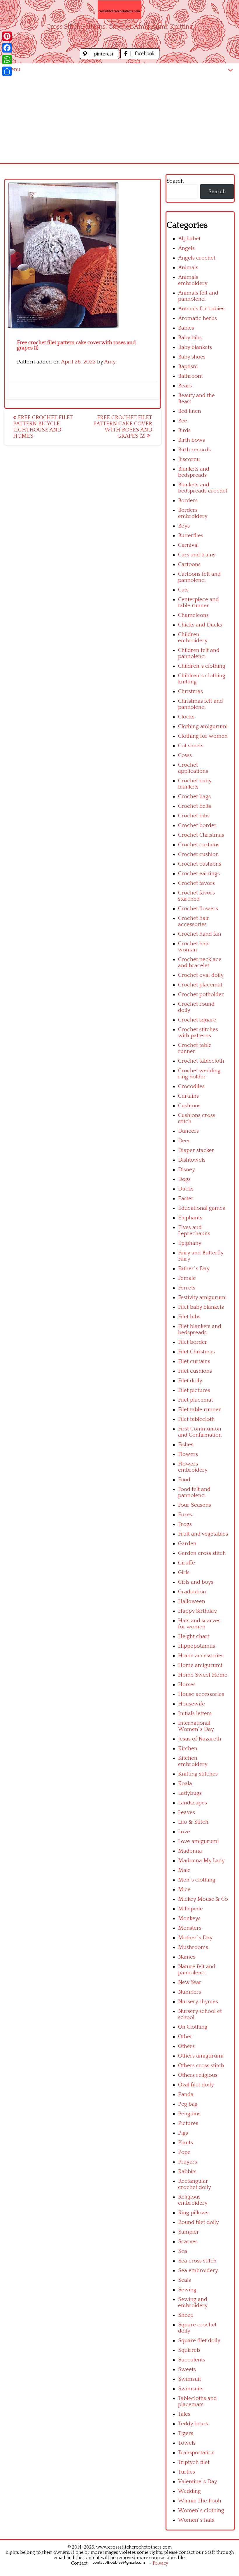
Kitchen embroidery (193, 1761)
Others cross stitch (201, 2066)
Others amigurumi (201, 2056)
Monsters (190, 1928)
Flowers (188, 1454)
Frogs (185, 1524)
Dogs (184, 1179)
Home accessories (201, 1656)
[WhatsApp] (7, 60)
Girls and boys (196, 1582)
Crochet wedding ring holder (199, 1074)
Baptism (188, 367)
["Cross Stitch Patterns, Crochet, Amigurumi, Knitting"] (119, 9)
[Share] (7, 71)
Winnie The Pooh (200, 2501)
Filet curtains (194, 1361)
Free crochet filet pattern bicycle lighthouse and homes (43, 427)
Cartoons (189, 564)
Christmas (190, 691)
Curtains (188, 1096)
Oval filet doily (196, 2085)
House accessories (201, 1694)
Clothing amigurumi (203, 726)
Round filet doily (198, 2222)
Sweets (187, 2369)
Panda (186, 2094)
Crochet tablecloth (201, 1061)
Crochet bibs (194, 816)
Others (186, 2046)
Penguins (189, 2114)
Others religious (198, 2075)
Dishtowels (192, 1160)
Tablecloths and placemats (197, 2401)
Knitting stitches (198, 1774)
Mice (184, 1890)
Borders (188, 501)
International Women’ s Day (196, 1726)
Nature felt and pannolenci (197, 1970)
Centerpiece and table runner (198, 603)
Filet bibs (189, 1317)
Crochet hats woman (194, 947)
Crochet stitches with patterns (198, 1033)
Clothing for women (203, 736)
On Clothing (193, 2027)
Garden (187, 1544)
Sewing (187, 2290)
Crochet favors (196, 883)
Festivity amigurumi (202, 1297)
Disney (187, 1170)
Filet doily (190, 1381)
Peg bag (188, 2104)
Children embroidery (193, 638)
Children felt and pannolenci (199, 653)
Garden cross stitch (202, 1553)
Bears (185, 386)
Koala (185, 1784)
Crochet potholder (201, 994)
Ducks (186, 1189)
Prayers (188, 2162)
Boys (184, 526)
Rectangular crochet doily (195, 2184)
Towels (187, 2443)
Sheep (186, 2315)
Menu (13, 69)
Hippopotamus (197, 1646)
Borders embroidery (193, 513)
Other (185, 2037)
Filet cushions (195, 1371)
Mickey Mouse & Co (203, 1899)
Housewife (191, 1704)
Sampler (189, 2232)
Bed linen (190, 411)
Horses (187, 1685)
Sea (183, 2251)
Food (184, 1480)
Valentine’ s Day (198, 2482)
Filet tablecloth (196, 1419)
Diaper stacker (196, 1150)
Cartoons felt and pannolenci (199, 577)
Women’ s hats (196, 2520)
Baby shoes (192, 357)
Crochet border (197, 825)
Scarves (188, 2242)
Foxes (185, 1515)
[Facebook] (7, 48)
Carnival (188, 545)
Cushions (189, 1106)
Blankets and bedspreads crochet (203, 488)
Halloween (192, 1601)
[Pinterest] (7, 36)
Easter (186, 1199)
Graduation (192, 1592)
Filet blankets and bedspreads (200, 1329)
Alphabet (189, 239)
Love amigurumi (198, 1841)
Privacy (160, 2563)
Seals (184, 2280)
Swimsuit (190, 2379)
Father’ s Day (194, 1269)
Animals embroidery (193, 280)
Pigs (183, 2133)
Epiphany (190, 1243)
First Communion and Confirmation (200, 1432)
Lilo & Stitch (193, 1822)
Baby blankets (195, 347)
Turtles (187, 2472)
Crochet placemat (200, 985)
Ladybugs (190, 1793)
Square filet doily (199, 2341)
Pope (184, 2152)
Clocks (186, 717)
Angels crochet (197, 258)
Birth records (194, 450)
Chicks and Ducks (200, 625)
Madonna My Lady (201, 1861)
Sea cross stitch (197, 2261)
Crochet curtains (199, 845)
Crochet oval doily (201, 975)
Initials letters (195, 1713)
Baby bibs (190, 338)
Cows (185, 755)
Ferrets (187, 1288)
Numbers (190, 1992)
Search (175, 181)
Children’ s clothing (202, 666)
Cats (183, 590)
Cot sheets (191, 746)
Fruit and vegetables (203, 1534)
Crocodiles (191, 1086)
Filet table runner (200, 1410)
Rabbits (187, 2172)
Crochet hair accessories (194, 921)
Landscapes (193, 1803)
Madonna (190, 1851)
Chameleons (193, 615)
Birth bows (191, 440)
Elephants (190, 1218)
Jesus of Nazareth (200, 1739)
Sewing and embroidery (193, 2302)
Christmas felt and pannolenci (201, 704)
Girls (184, 1572)
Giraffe (187, 1563)
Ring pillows (193, 2213)
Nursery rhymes (198, 2002)
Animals (188, 268)
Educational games (202, 1208)
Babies (186, 328)
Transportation (196, 2453)
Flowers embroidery (193, 1467)
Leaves (187, 1812)
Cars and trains (197, 555)
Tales (184, 2414)
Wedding (189, 2491)
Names (187, 1957)
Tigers (186, 2433)
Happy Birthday (197, 1611)
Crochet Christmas (201, 835)
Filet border (193, 1342)
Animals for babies (201, 309)
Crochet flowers (198, 909)
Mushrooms (193, 1947)
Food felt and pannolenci (194, 1492)
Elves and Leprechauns (194, 1230)
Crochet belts (195, 806)
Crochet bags (194, 797)
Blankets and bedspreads (194, 472)
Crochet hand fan (200, 934)
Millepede (190, 1909)
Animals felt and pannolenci (198, 296)
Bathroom (190, 376)
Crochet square (197, 1020)
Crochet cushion (198, 854)
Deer (184, 1141)
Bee (183, 421)
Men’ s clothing (197, 1880)
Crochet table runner (195, 1048)
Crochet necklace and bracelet (200, 962)
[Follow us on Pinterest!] (100, 57)
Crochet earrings (199, 874)
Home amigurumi (200, 1665)
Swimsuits (191, 2389)
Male (184, 1870)
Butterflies (191, 536)
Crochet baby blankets (195, 784)
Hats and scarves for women (199, 1624)
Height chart (194, 1636)
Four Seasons (195, 1505)
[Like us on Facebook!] (140, 57)
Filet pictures (194, 1390)
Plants (186, 2143)
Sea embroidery (198, 2270)
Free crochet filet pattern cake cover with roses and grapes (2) (123, 427)
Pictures (188, 2123)
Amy (110, 362)
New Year (190, 1982)
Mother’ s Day (195, 1938)
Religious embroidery (193, 2200)
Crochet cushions (200, 864)
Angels (186, 248)
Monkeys (189, 1918)
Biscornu (189, 459)
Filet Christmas (196, 1352)
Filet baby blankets (201, 1307)
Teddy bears (193, 2424)
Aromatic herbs (197, 318)
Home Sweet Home (203, 1675)
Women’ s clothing (201, 2510)
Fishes (186, 1445)
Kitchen (188, 1749)
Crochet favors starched (196, 896)
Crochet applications (193, 768)
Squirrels (189, 2350)
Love (184, 1832)
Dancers (188, 1131)
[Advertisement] (119, 119)
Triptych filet (194, 2462)
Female (187, 1278)
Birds (184, 430)
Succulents (192, 2360)
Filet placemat (196, 1400)
